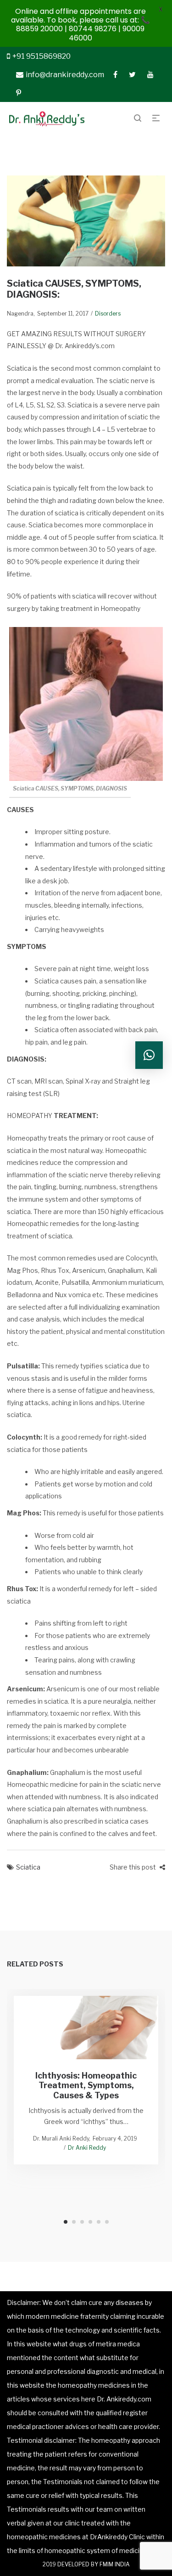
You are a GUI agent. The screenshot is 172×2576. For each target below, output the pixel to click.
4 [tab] (90, 2222)
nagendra (20, 314)
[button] (149, 1055)
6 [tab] (107, 2222)
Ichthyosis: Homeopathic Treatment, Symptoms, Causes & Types (86, 2085)
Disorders (108, 314)
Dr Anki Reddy (87, 2148)
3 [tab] (82, 2222)
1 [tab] (66, 2222)
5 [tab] (99, 2222)
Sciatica (28, 1867)
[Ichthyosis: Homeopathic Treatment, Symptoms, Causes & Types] (86, 2028)
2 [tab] (74, 2222)
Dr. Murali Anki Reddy (61, 2138)
